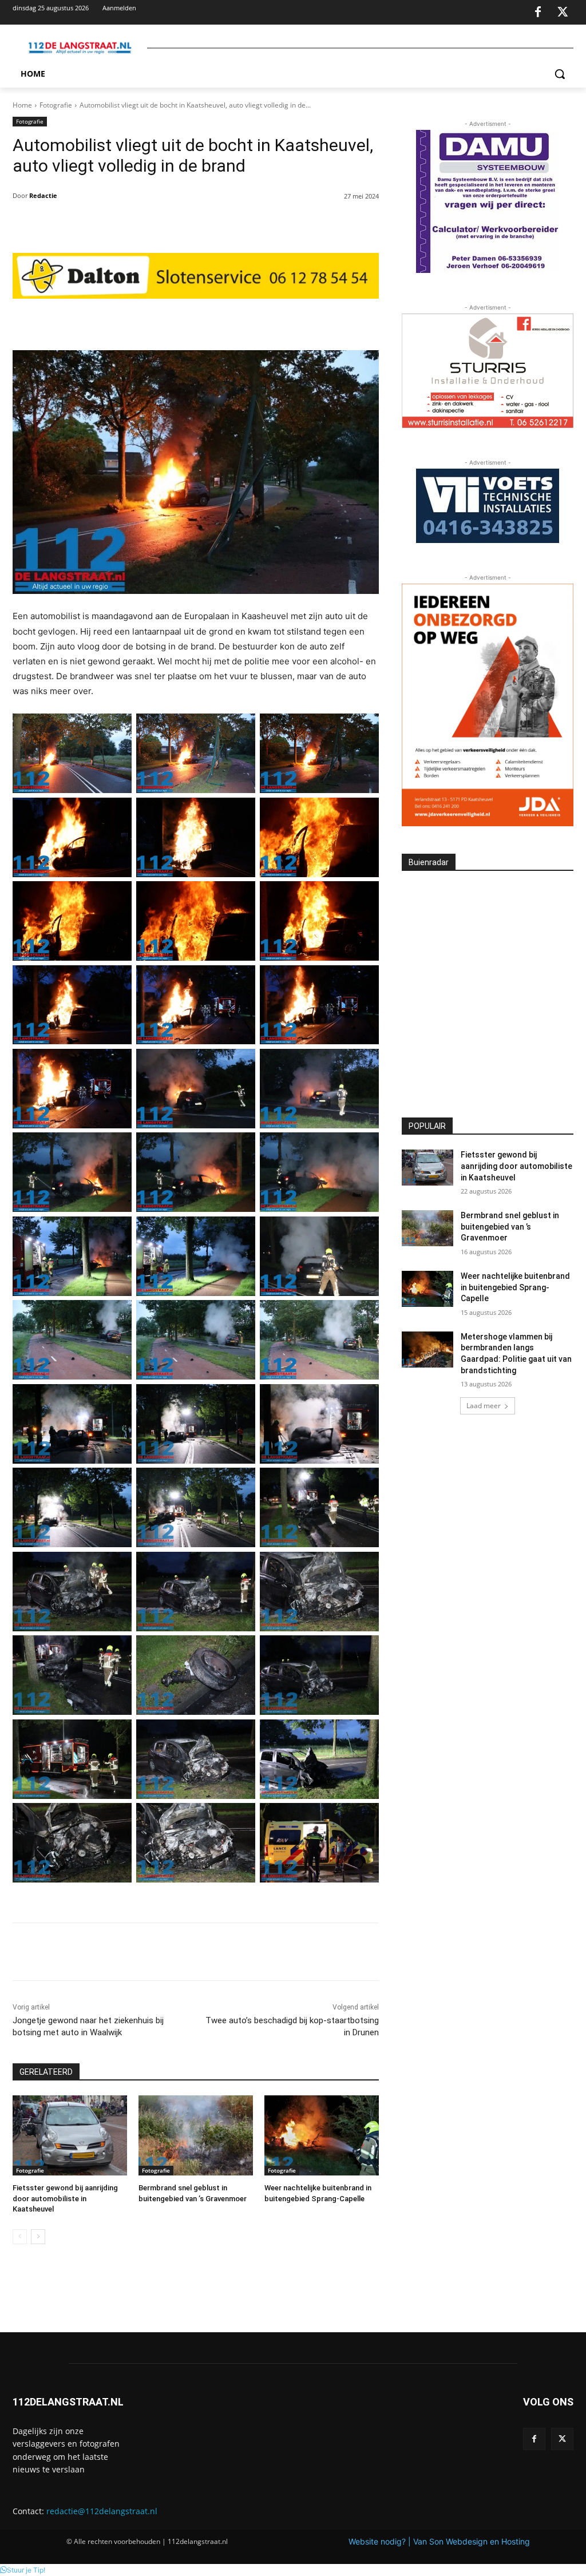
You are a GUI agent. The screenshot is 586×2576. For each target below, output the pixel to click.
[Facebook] (538, 13)
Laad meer (484, 1406)
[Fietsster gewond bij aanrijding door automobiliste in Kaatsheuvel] (70, 2135)
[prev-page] (20, 2237)
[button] (560, 74)
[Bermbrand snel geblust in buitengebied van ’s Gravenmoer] (196, 2135)
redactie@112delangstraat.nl (102, 2511)
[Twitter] (563, 13)
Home (22, 105)
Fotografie (56, 105)
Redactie (43, 195)
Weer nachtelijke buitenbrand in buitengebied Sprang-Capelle (515, 1287)
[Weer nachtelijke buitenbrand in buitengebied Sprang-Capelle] (322, 2135)
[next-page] (38, 2237)
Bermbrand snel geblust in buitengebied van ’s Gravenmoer (510, 1226)
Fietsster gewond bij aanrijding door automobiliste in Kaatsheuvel (65, 2198)
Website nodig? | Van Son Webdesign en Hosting (439, 2541)
